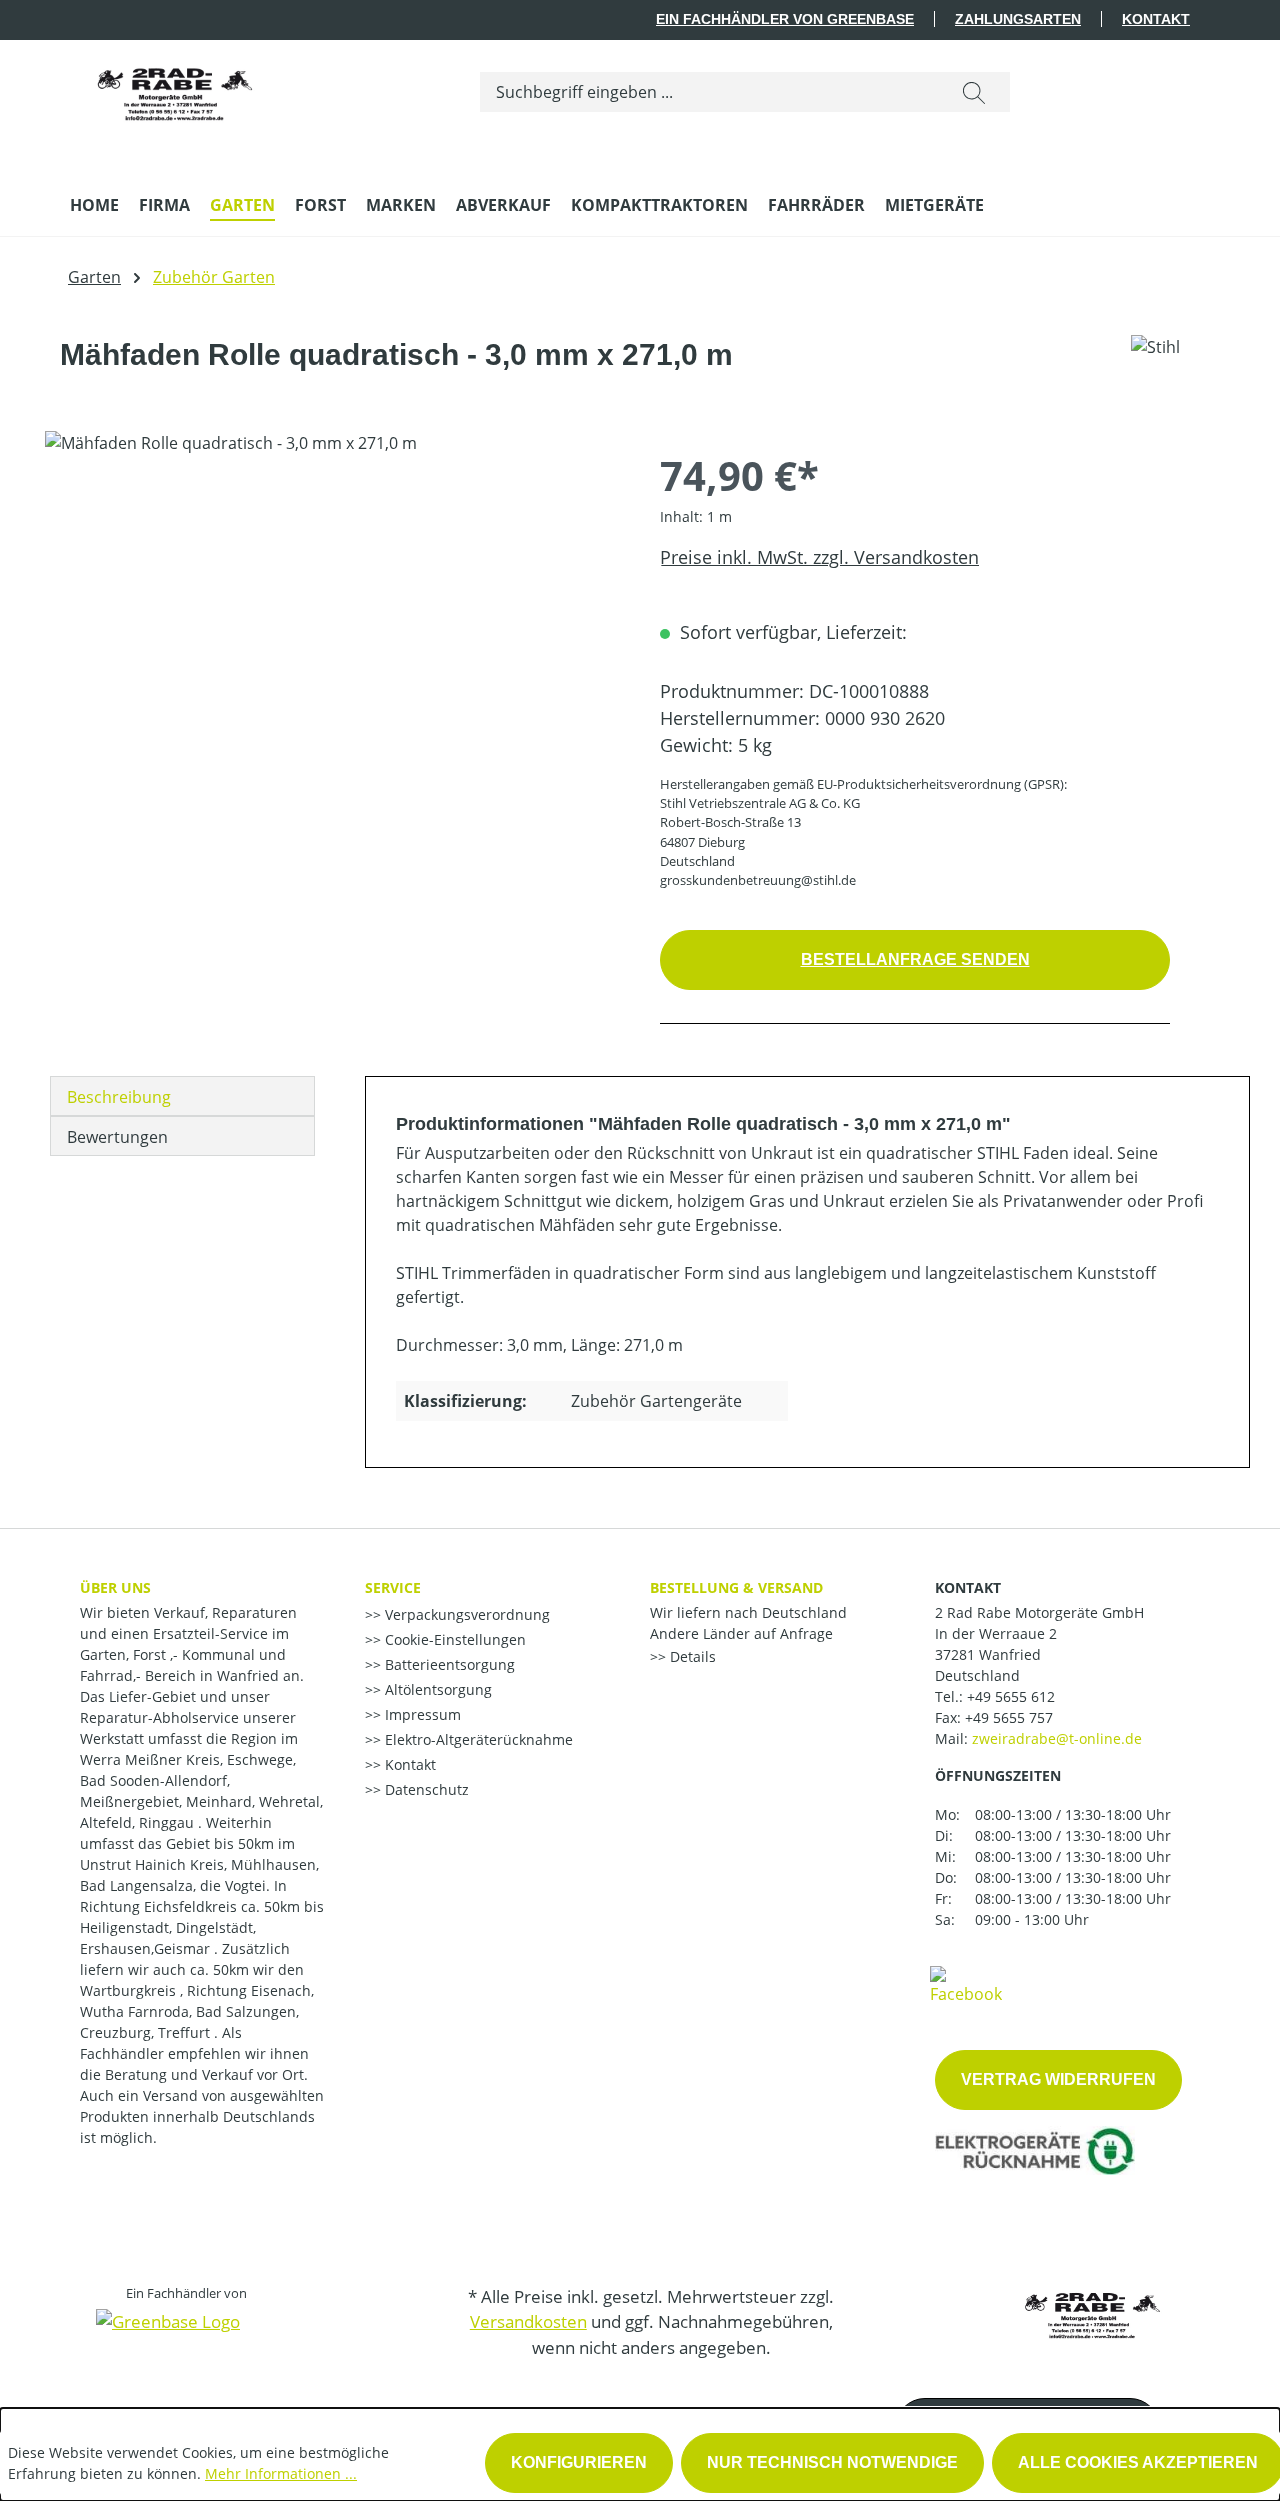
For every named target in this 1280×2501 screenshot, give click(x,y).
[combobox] (709, 92)
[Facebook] (966, 1984)
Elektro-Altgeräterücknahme (477, 1739)
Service (393, 1587)
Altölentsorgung (436, 1689)
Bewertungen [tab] (117, 1137)
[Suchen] (974, 92)
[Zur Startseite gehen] (175, 88)
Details (691, 1656)
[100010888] (332, 646)
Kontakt (1156, 19)
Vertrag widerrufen (1058, 2079)
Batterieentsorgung (448, 1664)
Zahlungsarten (1018, 19)
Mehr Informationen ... (281, 2473)
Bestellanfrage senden (915, 959)
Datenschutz (425, 1789)
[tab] (182, 1096)
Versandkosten (528, 2321)
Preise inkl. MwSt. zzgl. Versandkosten (819, 557)
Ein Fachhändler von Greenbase (785, 19)
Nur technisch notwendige (832, 2462)
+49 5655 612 (1011, 1696)
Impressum (421, 1714)
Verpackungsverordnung (465, 1614)
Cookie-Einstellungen (453, 1639)
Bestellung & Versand (736, 1587)
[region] (332, 646)
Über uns (115, 1587)
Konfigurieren (579, 2462)
